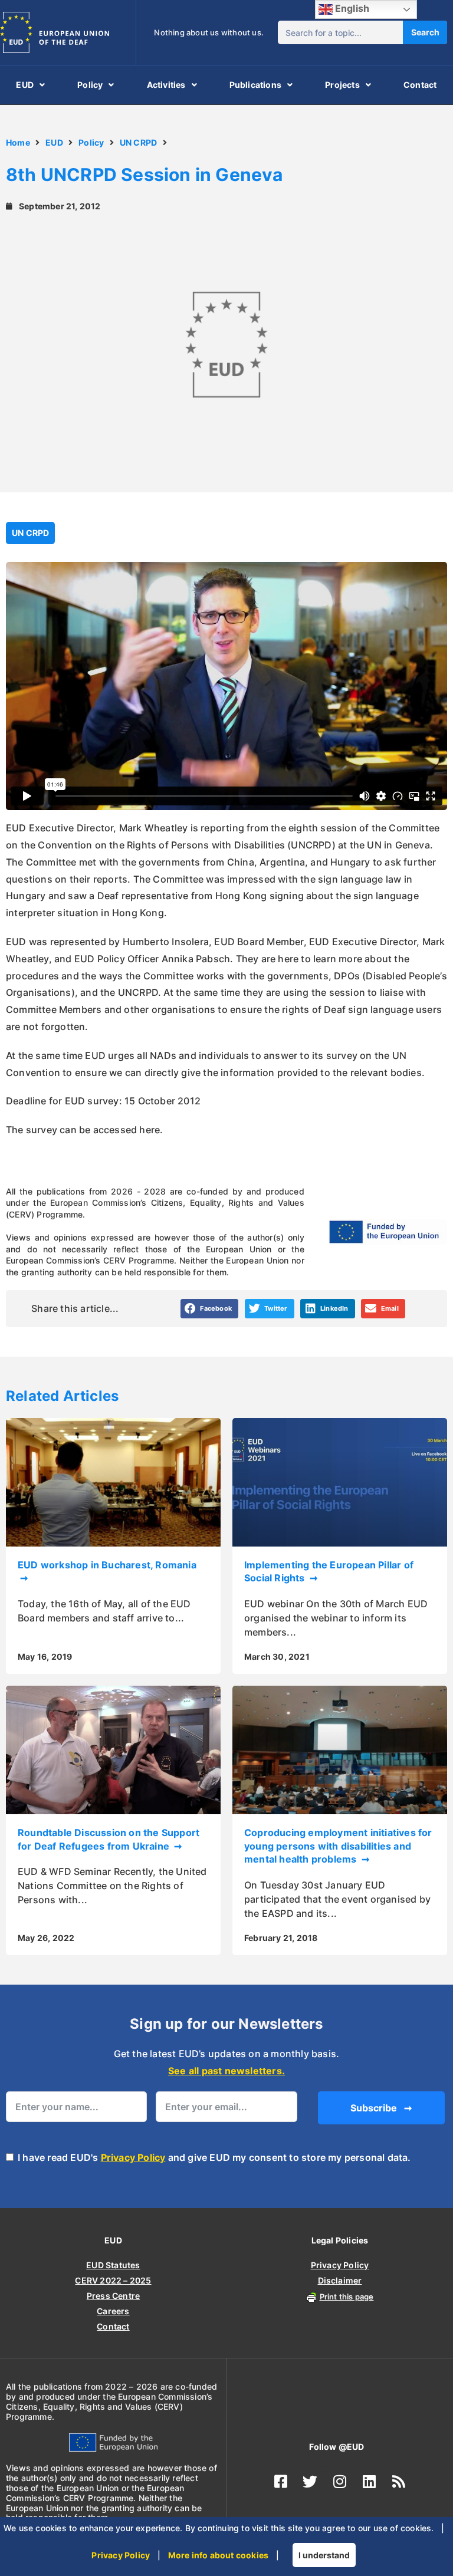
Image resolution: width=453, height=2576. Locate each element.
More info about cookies (219, 2555)
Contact (420, 85)
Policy (90, 85)
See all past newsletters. (226, 2071)
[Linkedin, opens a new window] (369, 2481)
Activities (166, 85)
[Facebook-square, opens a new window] (281, 2481)
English (351, 8)
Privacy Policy (133, 2157)
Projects (342, 85)
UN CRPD (138, 142)
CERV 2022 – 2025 (113, 2280)
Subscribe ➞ (381, 2108)
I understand (324, 2555)
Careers (113, 2311)
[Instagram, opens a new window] (340, 2481)
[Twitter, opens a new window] (310, 2481)
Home (18, 142)
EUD (25, 85)
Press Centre (113, 2296)
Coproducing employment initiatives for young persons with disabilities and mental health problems (338, 1846)
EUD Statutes (113, 2265)
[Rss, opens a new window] (399, 2481)
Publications (255, 85)
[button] (210, 1309)
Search (425, 32)
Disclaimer (340, 2280)
